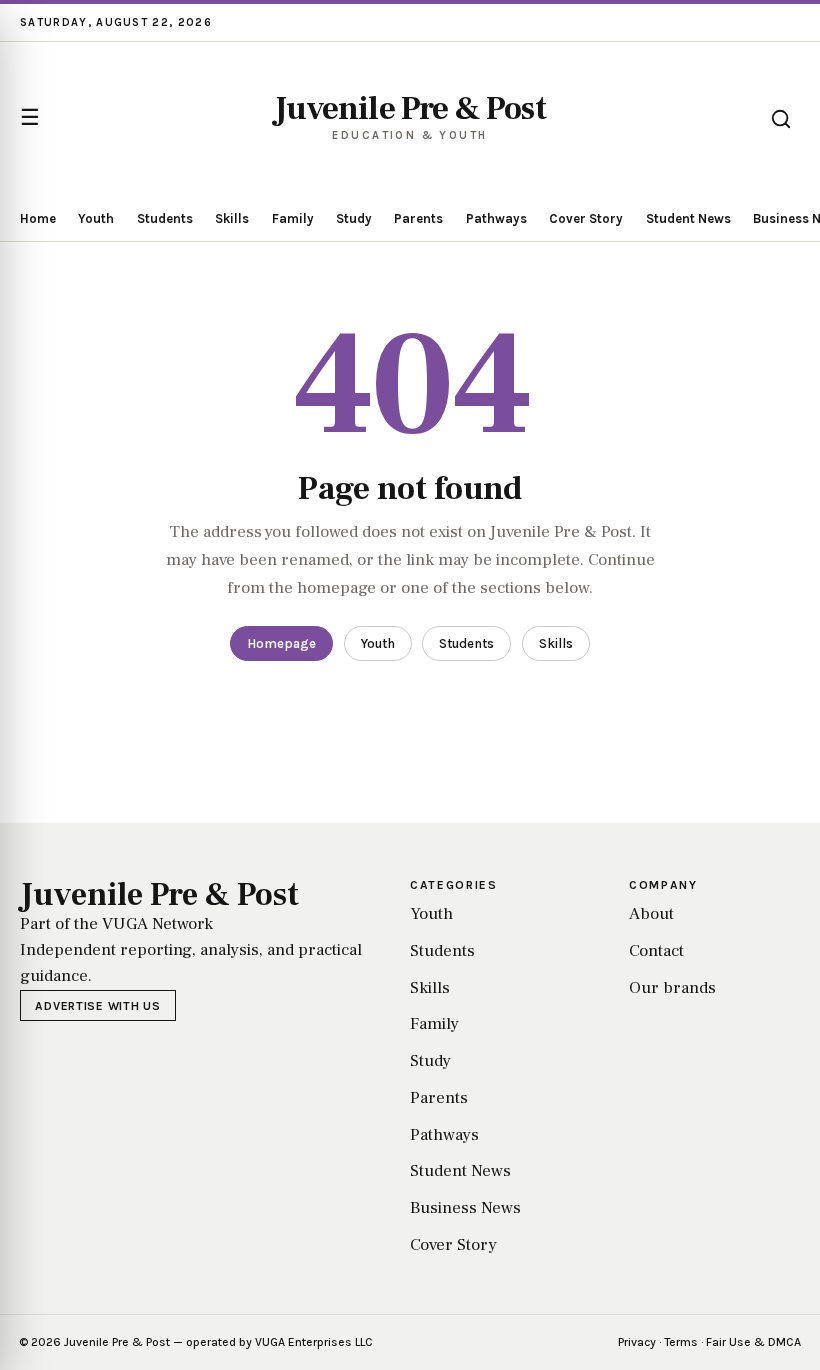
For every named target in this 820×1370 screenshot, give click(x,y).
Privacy (637, 1342)
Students (165, 218)
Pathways (496, 218)
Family (293, 218)
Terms (681, 1342)
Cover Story (586, 218)
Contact (656, 951)
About (651, 914)
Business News (465, 1208)
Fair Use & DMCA (753, 1342)
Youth (96, 218)
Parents (418, 218)
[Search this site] (781, 119)
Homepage (281, 643)
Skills (232, 218)
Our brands (672, 988)
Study (354, 218)
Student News (688, 218)
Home (38, 218)
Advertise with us (97, 1006)
